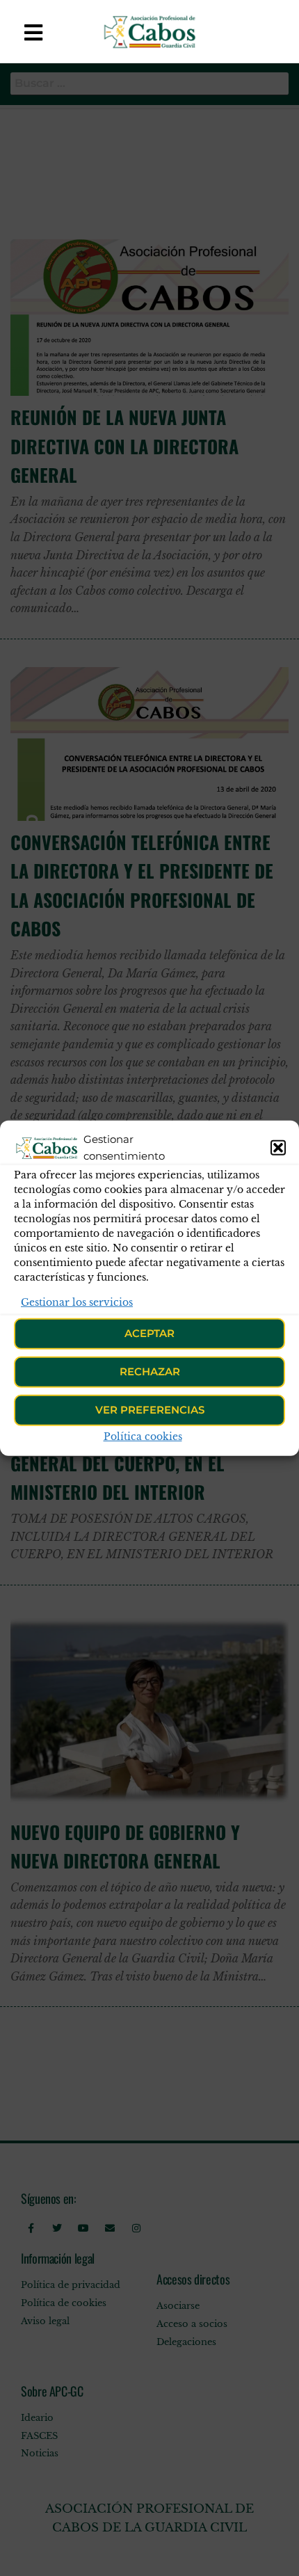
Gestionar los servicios (77, 1302)
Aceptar (149, 1333)
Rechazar (150, 1371)
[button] (278, 1147)
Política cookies (143, 1437)
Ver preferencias (150, 1410)
